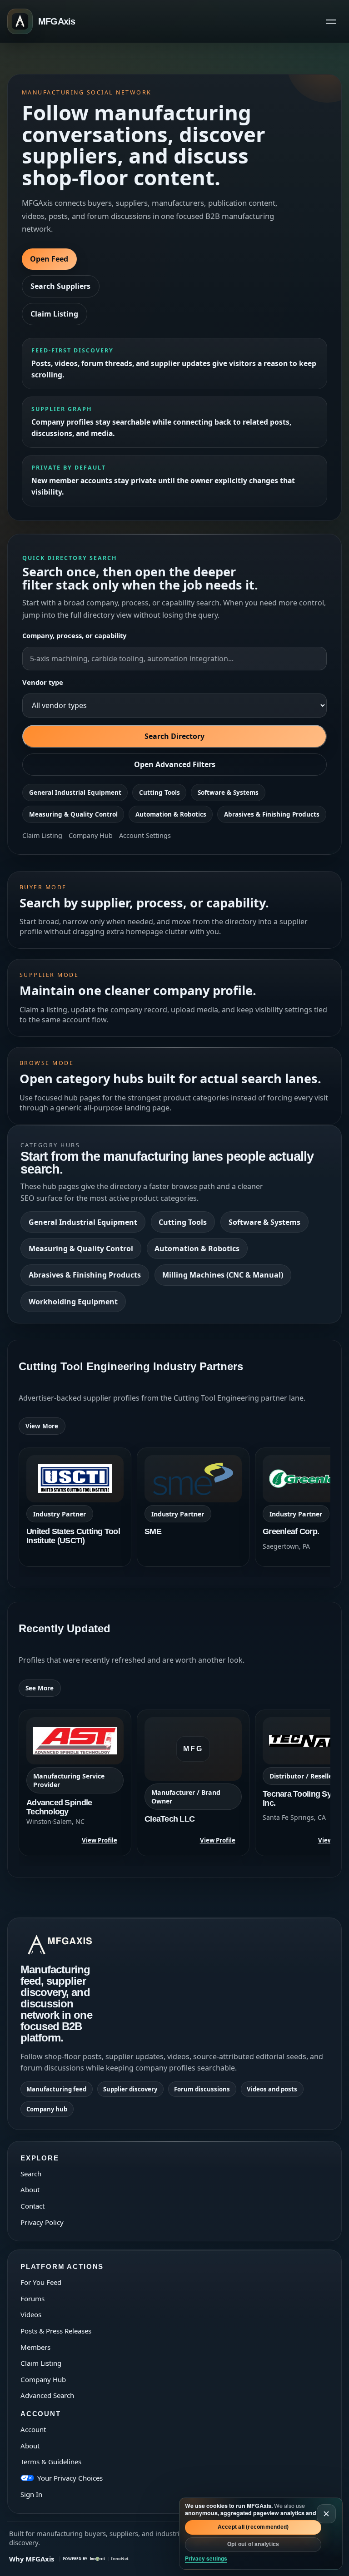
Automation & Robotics (171, 814)
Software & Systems (228, 793)
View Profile (100, 1840)
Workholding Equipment (73, 1302)
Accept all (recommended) (253, 2527)
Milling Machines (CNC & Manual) (223, 1275)
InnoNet (120, 2559)
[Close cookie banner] (326, 2514)
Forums (32, 2299)
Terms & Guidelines (51, 2462)
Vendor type (43, 682)
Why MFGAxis (32, 2559)
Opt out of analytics (253, 2544)
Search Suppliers (60, 286)
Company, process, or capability (74, 635)
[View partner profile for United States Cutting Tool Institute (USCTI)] (75, 1507)
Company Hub (91, 835)
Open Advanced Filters (175, 764)
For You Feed (41, 2282)
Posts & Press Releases (56, 2331)
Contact (32, 2206)
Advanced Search (47, 2395)
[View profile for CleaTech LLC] (193, 1783)
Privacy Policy (42, 2222)
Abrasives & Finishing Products (272, 814)
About (30, 2190)
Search (31, 2174)
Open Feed (49, 259)
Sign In (31, 2494)
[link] (75, 1507)
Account (33, 2429)
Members (35, 2347)
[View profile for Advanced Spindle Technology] (75, 1783)
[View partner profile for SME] (193, 1507)
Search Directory (174, 736)
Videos (31, 2314)
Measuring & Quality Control (73, 814)
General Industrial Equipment (75, 793)
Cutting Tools (160, 793)
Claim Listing (54, 314)
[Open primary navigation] (331, 21)
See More (40, 1688)
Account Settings (145, 835)
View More (42, 1426)
